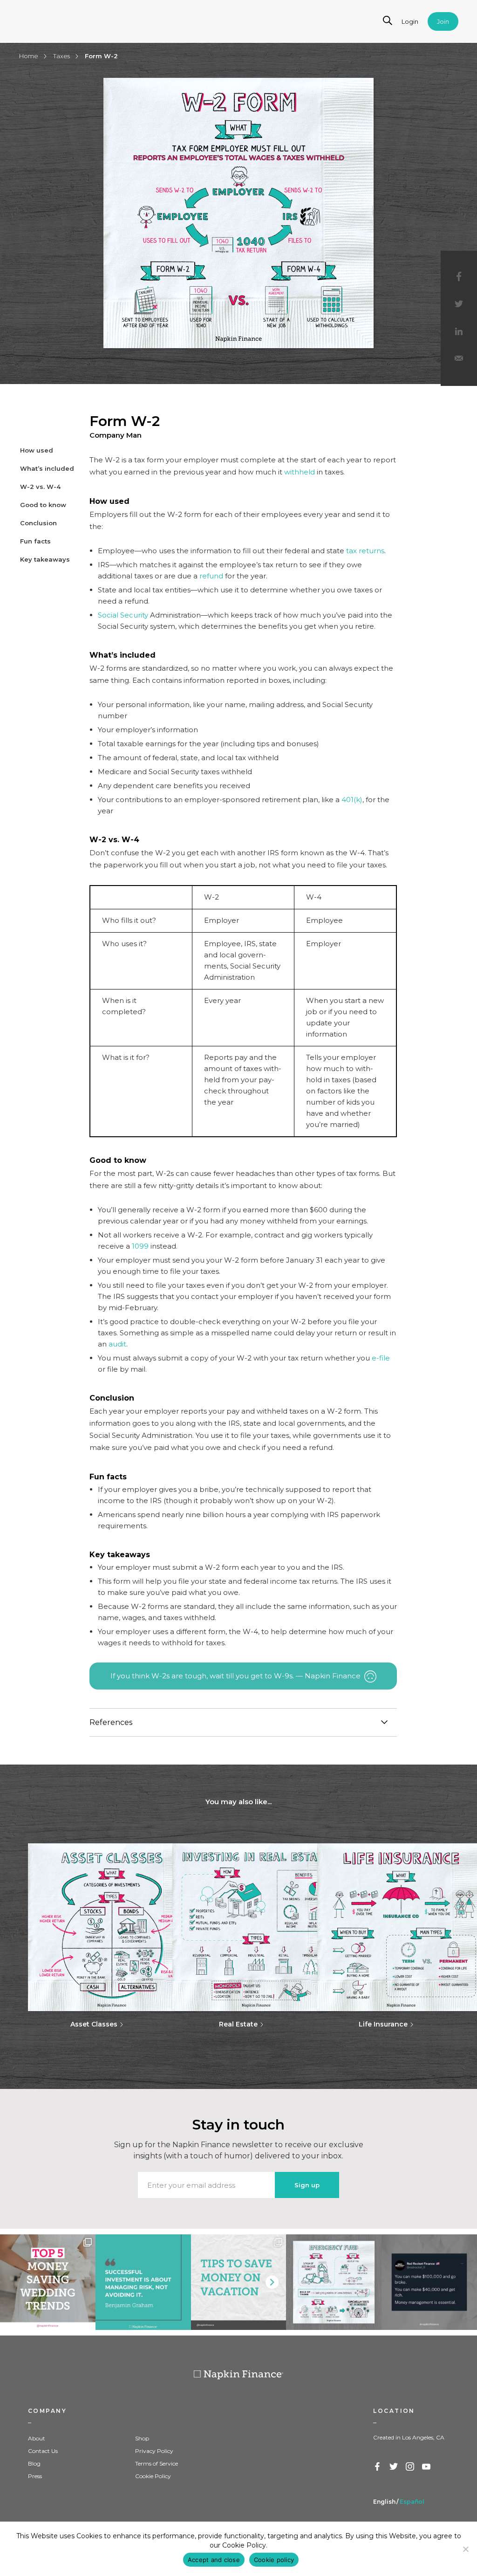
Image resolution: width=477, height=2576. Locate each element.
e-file (381, 1358)
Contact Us (43, 2451)
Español (412, 2502)
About (37, 2438)
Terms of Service (157, 2463)
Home (29, 56)
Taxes (61, 56)
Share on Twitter (459, 304)
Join (443, 21)
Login (410, 21)
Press (35, 2476)
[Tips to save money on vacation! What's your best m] (239, 2282)
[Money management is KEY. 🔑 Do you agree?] (429, 2282)
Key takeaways (45, 559)
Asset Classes (94, 2024)
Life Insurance (383, 2024)
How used (37, 450)
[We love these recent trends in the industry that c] (48, 2282)
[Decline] (465, 2549)
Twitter (394, 2467)
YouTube (427, 2467)
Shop (142, 2438)
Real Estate (238, 2024)
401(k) (352, 800)
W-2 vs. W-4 (40, 487)
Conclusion (38, 523)
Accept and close (214, 2560)
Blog (34, 2463)
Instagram (410, 2467)
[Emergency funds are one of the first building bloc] (334, 2282)
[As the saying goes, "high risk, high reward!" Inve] (143, 2282)
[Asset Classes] (112, 1928)
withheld (300, 472)
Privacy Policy (154, 2451)
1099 (140, 1246)
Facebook (378, 2467)
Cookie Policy (153, 2476)
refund (211, 576)
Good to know (43, 505)
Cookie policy (274, 2560)
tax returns (365, 551)
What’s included (47, 468)
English (384, 2502)
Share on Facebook (459, 276)
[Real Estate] (256, 1928)
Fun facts (35, 541)
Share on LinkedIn (459, 332)
